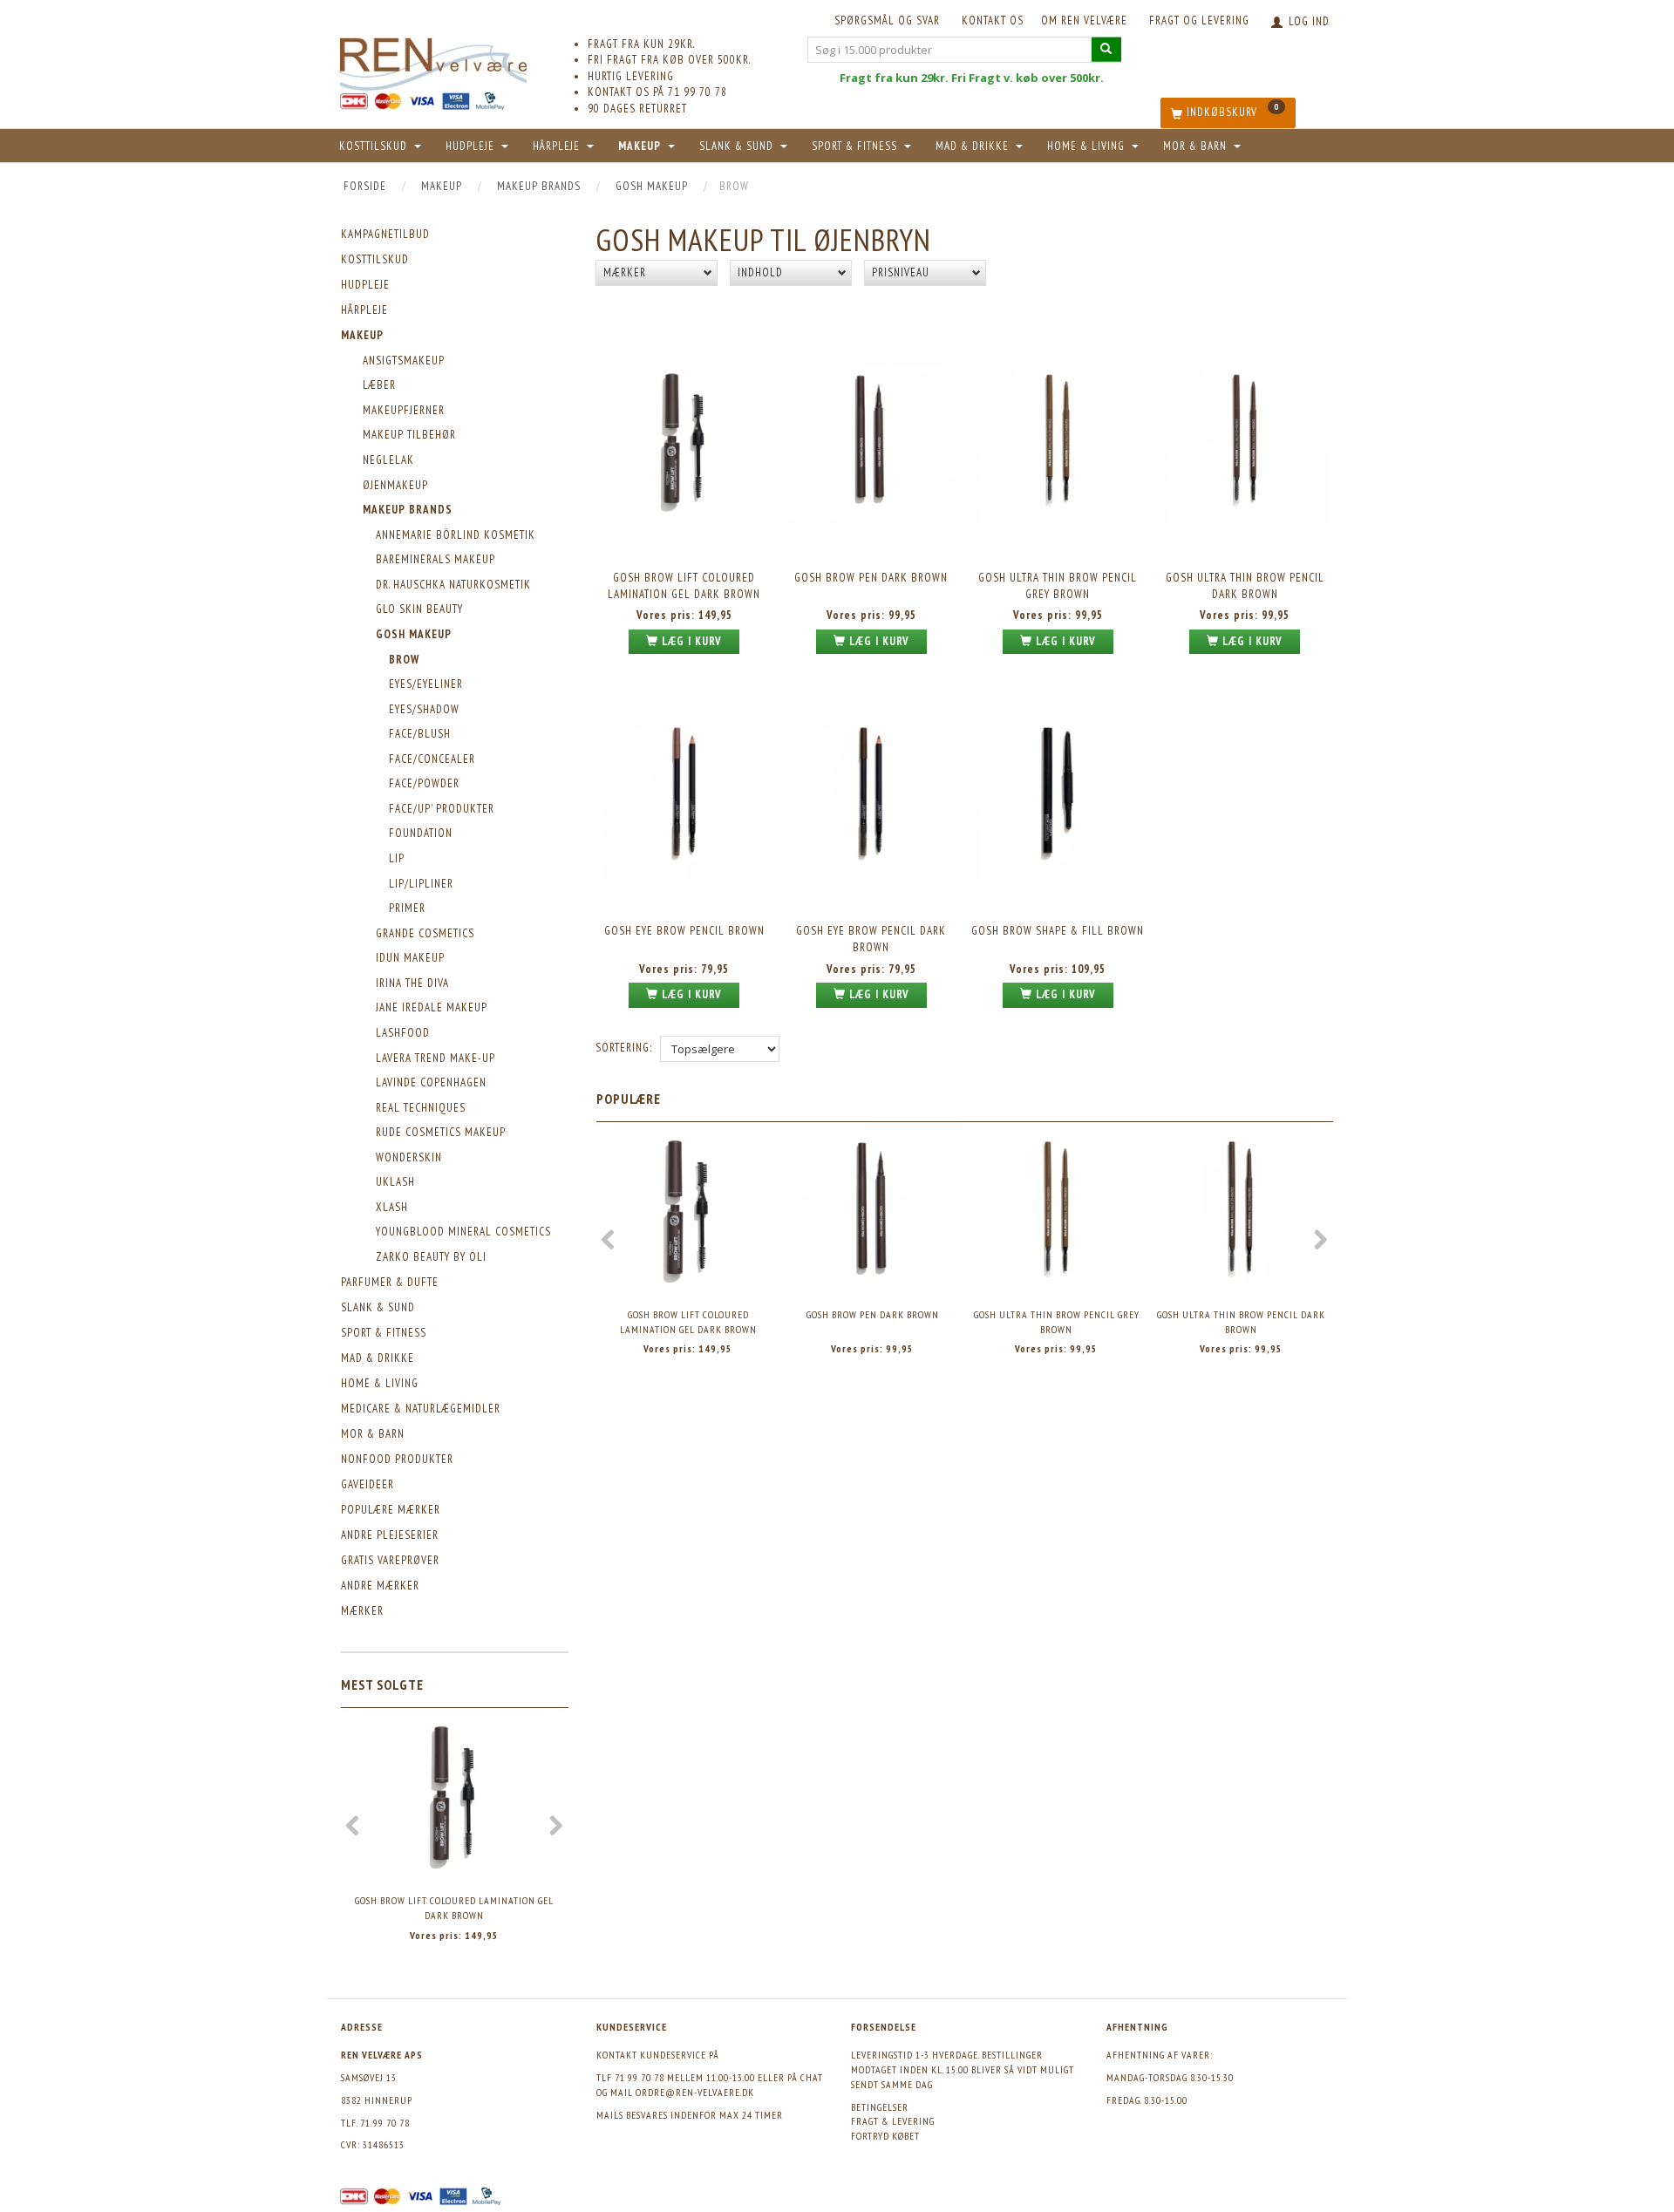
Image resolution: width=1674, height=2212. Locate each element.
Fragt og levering (1199, 20)
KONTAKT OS (993, 20)
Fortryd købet (885, 2136)
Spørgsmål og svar (887, 20)
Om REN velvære (1084, 20)
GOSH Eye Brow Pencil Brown (684, 931)
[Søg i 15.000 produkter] (1106, 49)
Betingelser (880, 2107)
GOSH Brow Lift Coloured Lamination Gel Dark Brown (454, 1908)
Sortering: (624, 1048)
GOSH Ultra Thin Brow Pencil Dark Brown (1245, 586)
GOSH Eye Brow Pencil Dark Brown (871, 939)
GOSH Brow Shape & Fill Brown (1058, 931)
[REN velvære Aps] (433, 61)
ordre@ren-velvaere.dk (695, 2092)
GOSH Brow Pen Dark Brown (871, 578)
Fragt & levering (893, 2121)
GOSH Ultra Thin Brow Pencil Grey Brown (1058, 586)
